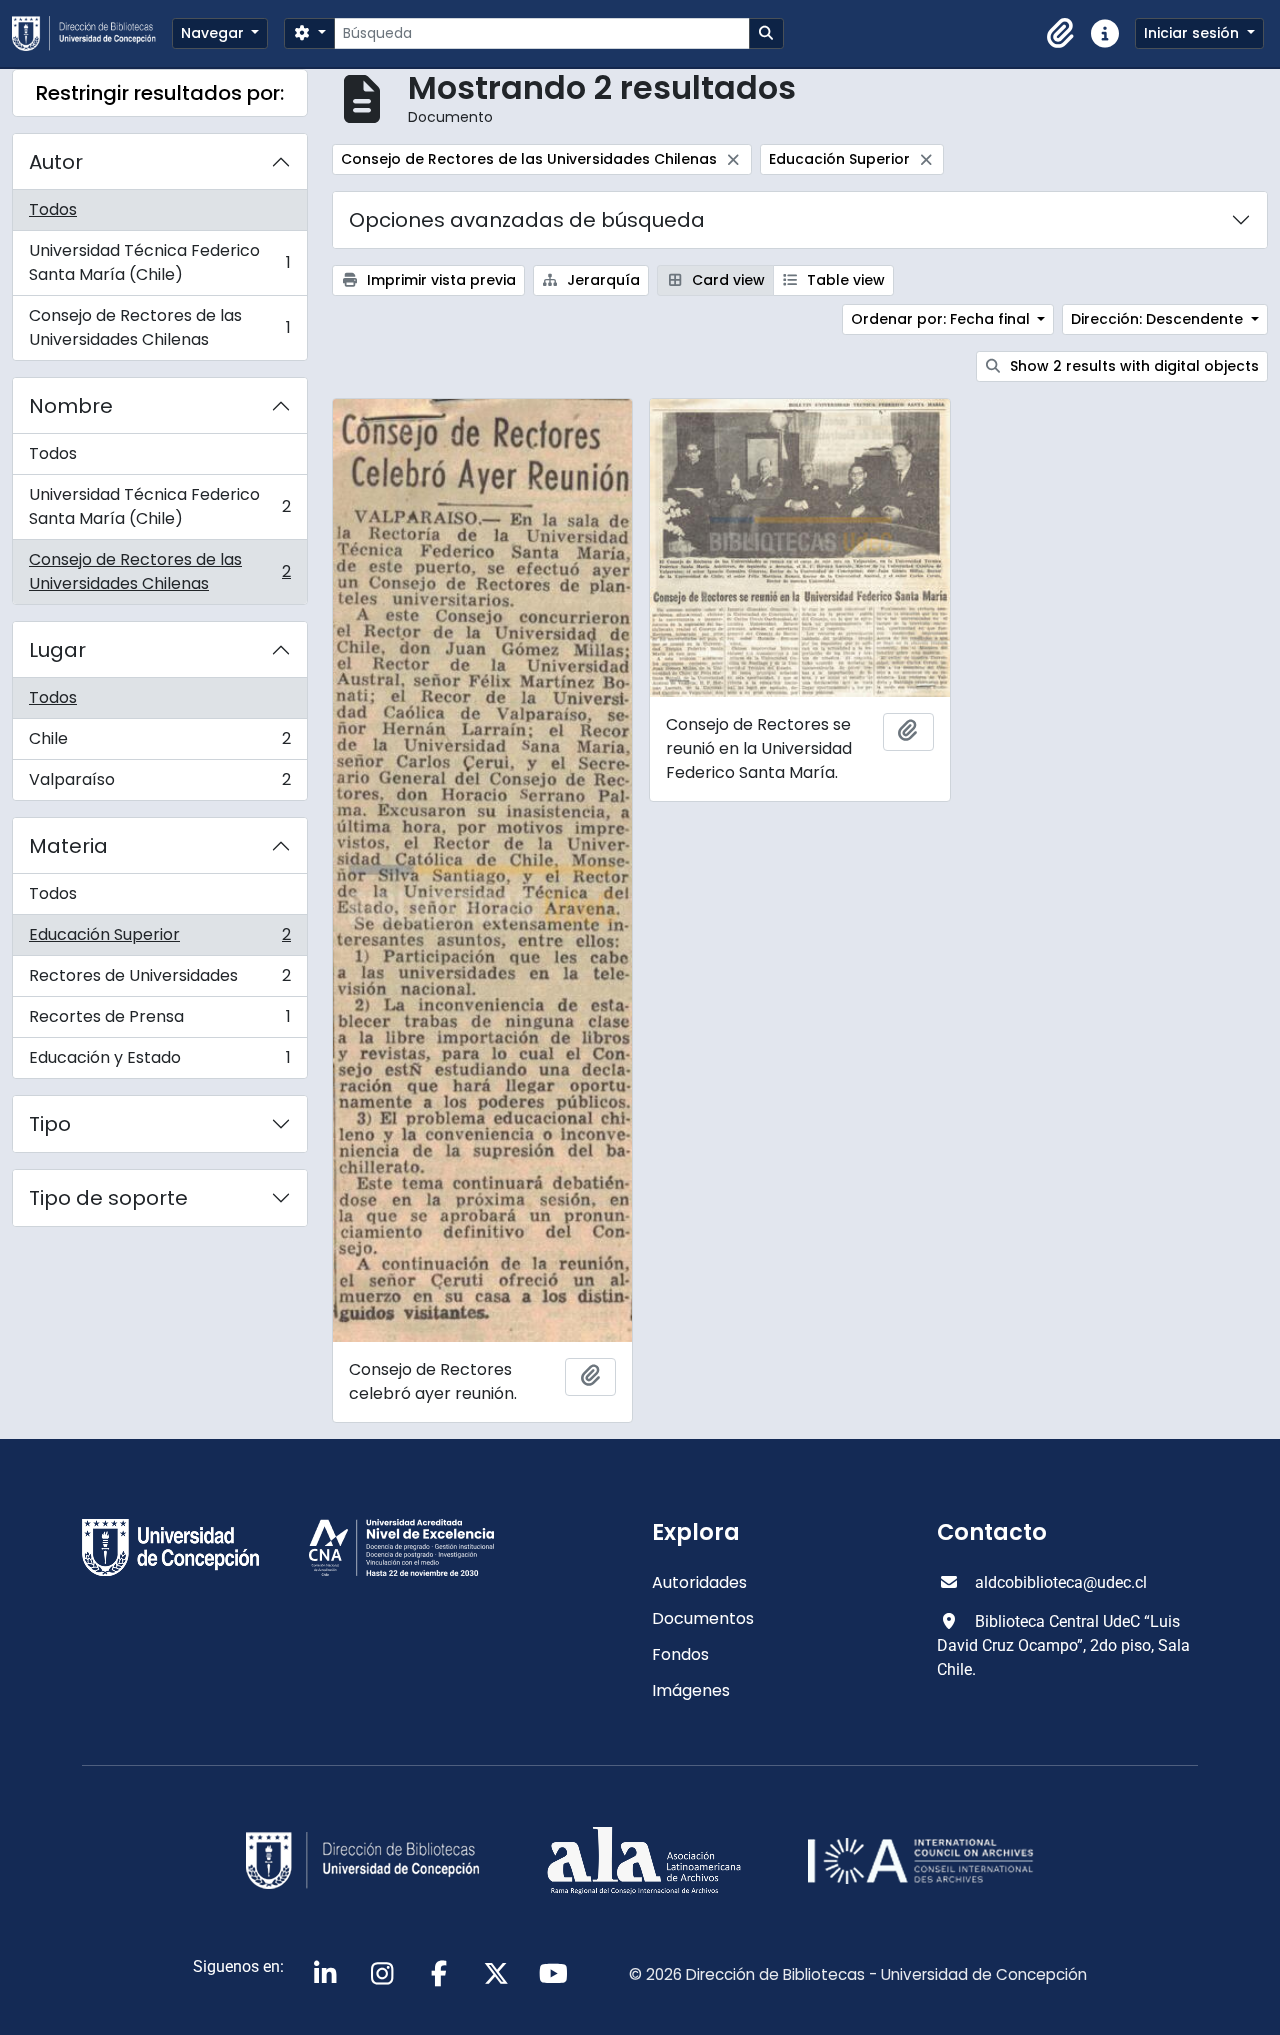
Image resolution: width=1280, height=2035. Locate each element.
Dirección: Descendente (1159, 319)
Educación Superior (159, 939)
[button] (1061, 34)
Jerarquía (601, 280)
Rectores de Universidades (159, 980)
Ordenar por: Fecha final (942, 319)
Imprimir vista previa (439, 280)
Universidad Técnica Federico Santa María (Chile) (159, 262)
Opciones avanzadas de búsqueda (527, 220)
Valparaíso (159, 784)
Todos (53, 209)
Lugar (57, 650)
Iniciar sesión (1193, 33)
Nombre (71, 406)
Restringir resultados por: (160, 93)
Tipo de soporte (108, 1198)
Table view (844, 280)
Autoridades (699, 1582)
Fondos (680, 1654)
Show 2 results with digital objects (1132, 366)
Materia (68, 846)
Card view (726, 280)
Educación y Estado (159, 1062)
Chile (159, 743)
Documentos (703, 1618)
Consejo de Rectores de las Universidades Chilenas (159, 327)
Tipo (50, 1124)
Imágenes (691, 1690)
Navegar (214, 33)
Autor (56, 162)
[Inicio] (92, 33)
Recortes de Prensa (159, 1021)
